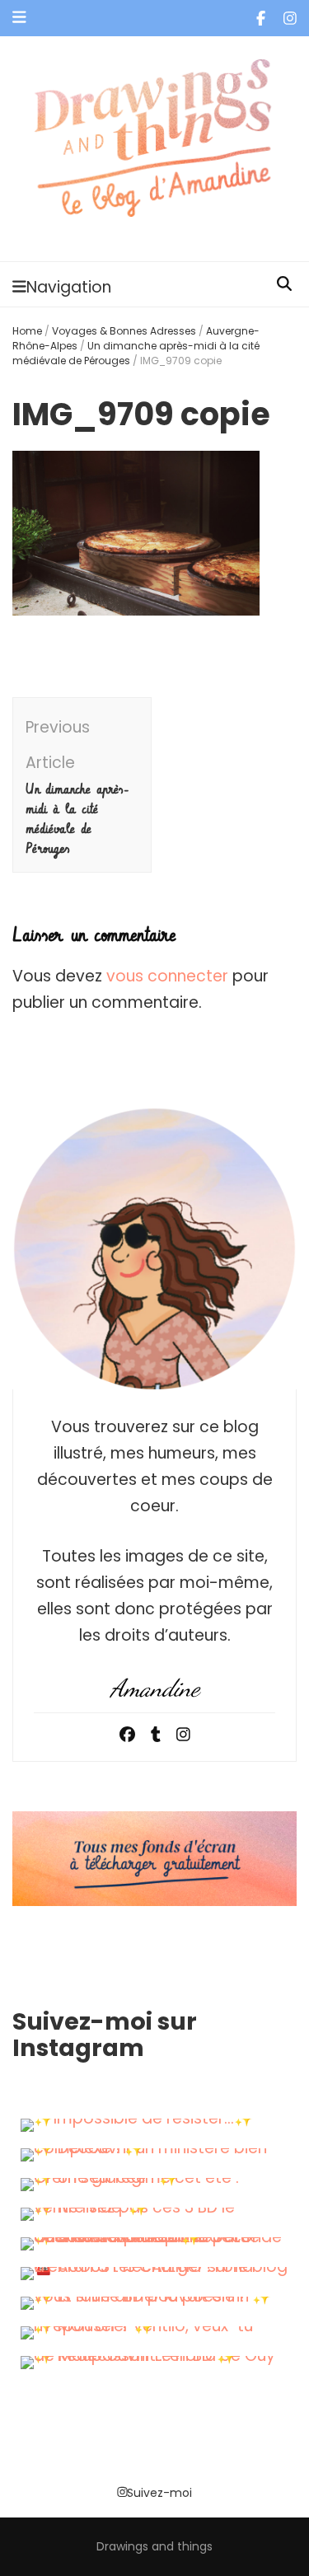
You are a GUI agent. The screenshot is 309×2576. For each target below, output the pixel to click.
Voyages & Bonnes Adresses (124, 331)
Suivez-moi (159, 2493)
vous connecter (167, 976)
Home (27, 331)
